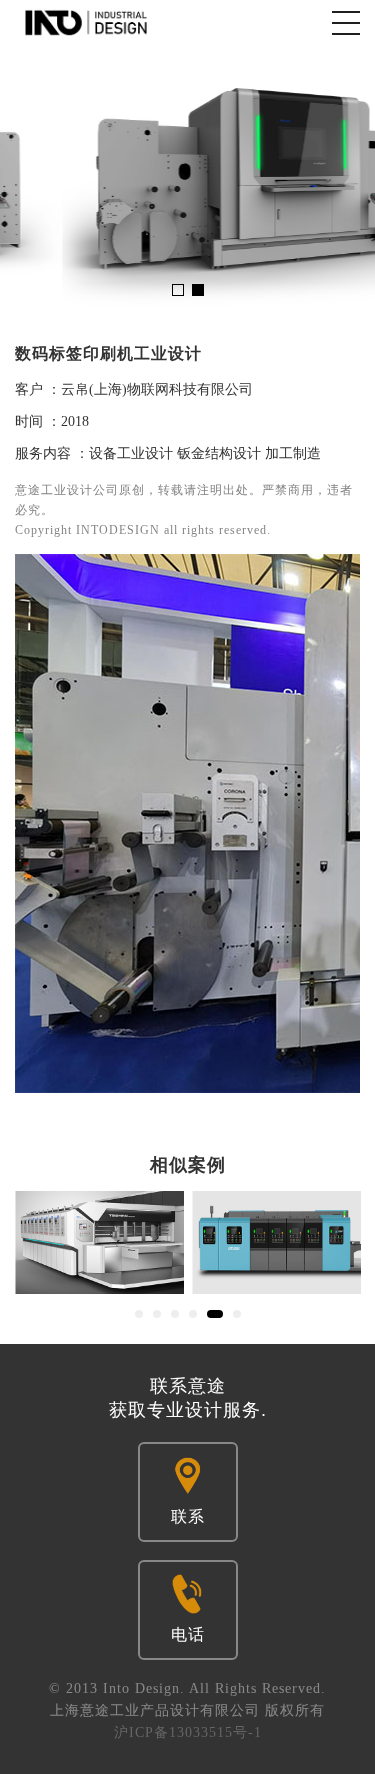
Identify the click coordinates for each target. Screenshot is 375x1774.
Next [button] (347, 179)
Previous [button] (28, 179)
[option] (187, 179)
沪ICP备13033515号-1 (188, 1732)
